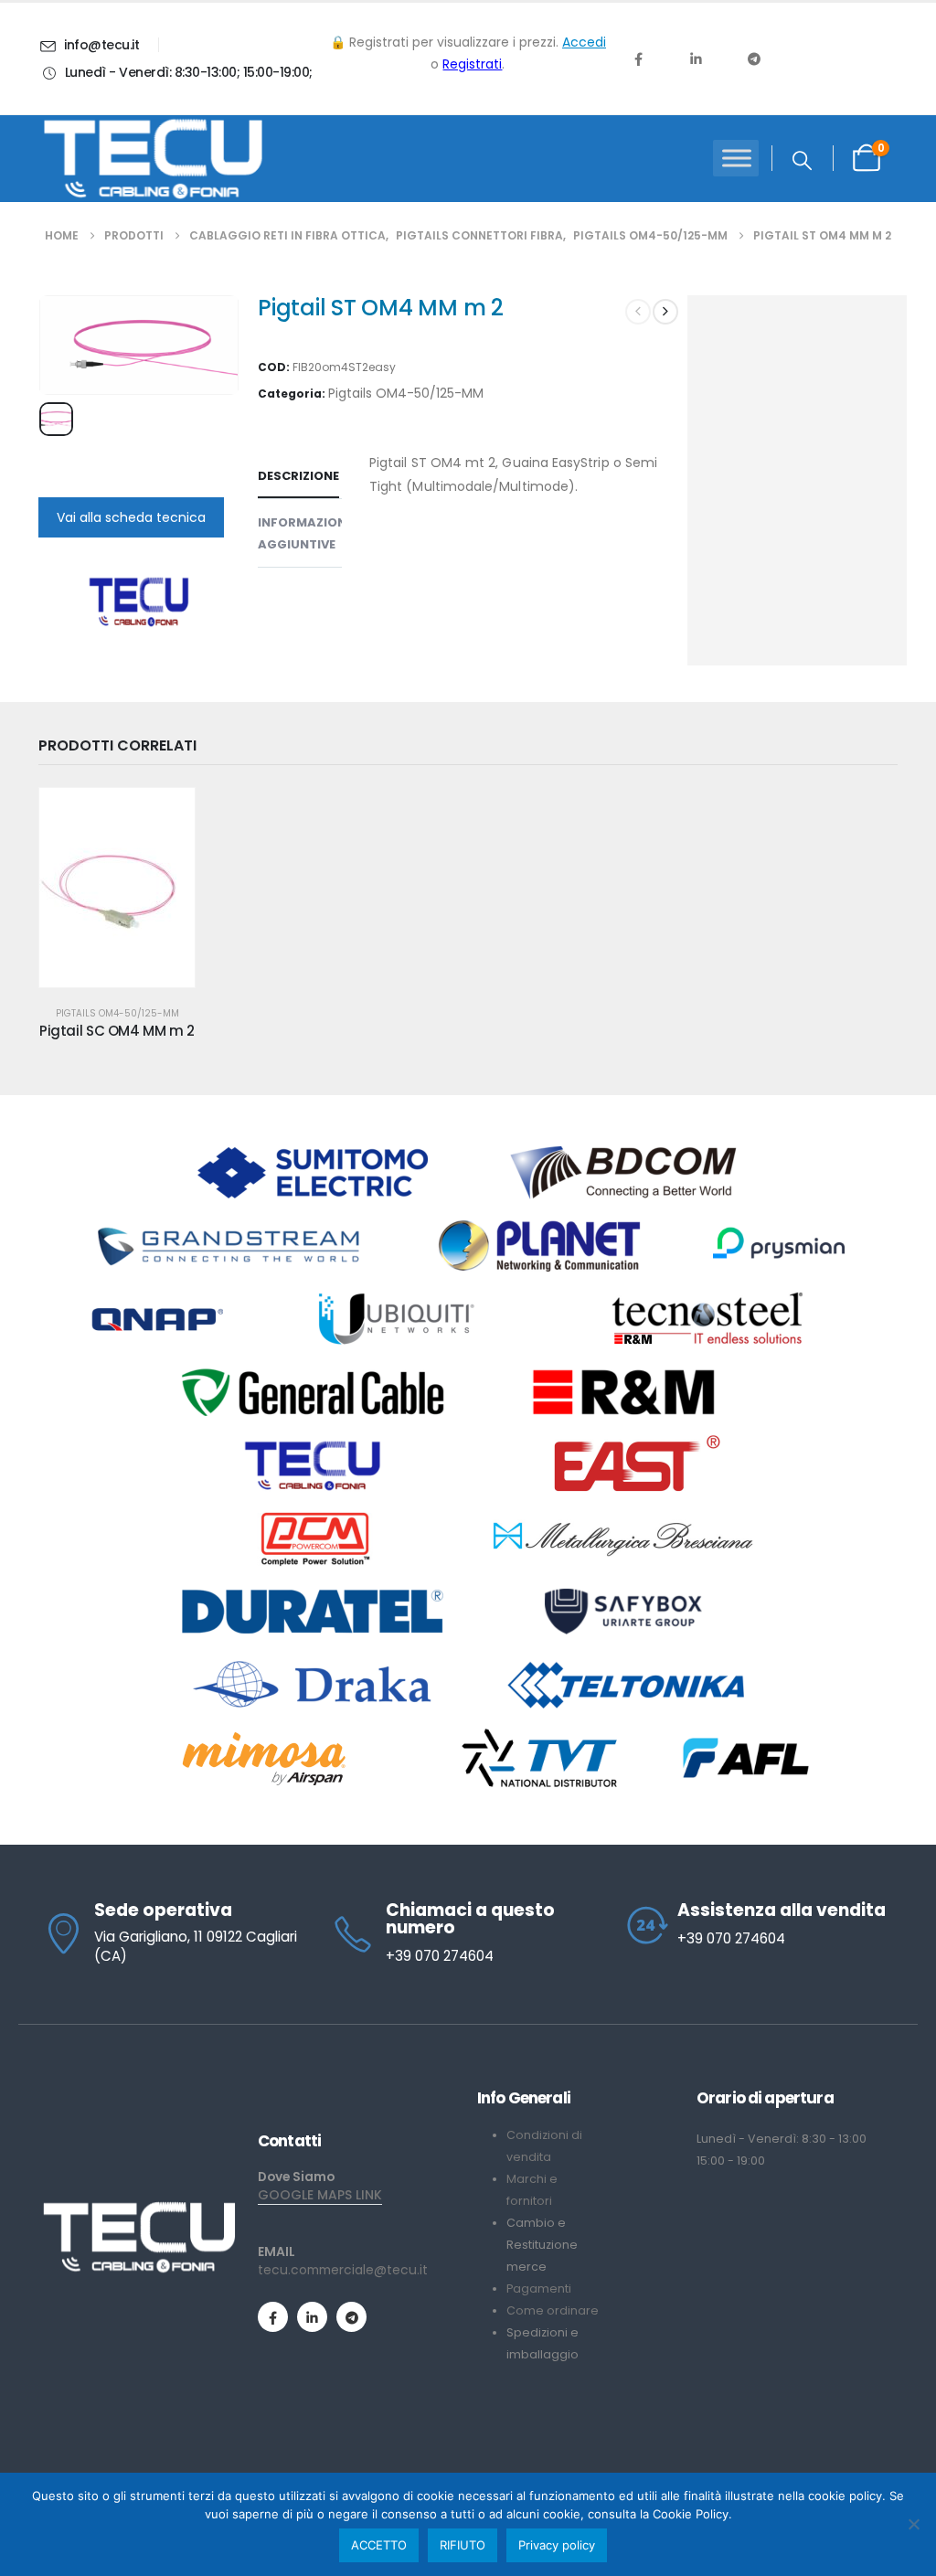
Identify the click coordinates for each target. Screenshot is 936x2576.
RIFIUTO (463, 2545)
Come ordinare (553, 2310)
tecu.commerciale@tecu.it (343, 2270)
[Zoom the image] (139, 2209)
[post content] (117, 888)
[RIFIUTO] (913, 2524)
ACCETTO (379, 2545)
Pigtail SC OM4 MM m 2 (117, 1031)
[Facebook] (638, 59)
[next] (665, 312)
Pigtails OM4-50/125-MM (406, 393)
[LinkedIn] (696, 59)
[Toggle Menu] (737, 159)
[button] (802, 161)
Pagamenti (539, 2289)
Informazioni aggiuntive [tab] (304, 533)
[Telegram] (754, 59)
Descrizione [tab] (298, 476)
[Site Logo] (153, 159)
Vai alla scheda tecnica (131, 517)
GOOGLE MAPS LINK (320, 2195)
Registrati (472, 64)
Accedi (584, 42)
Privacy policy (557, 2545)
